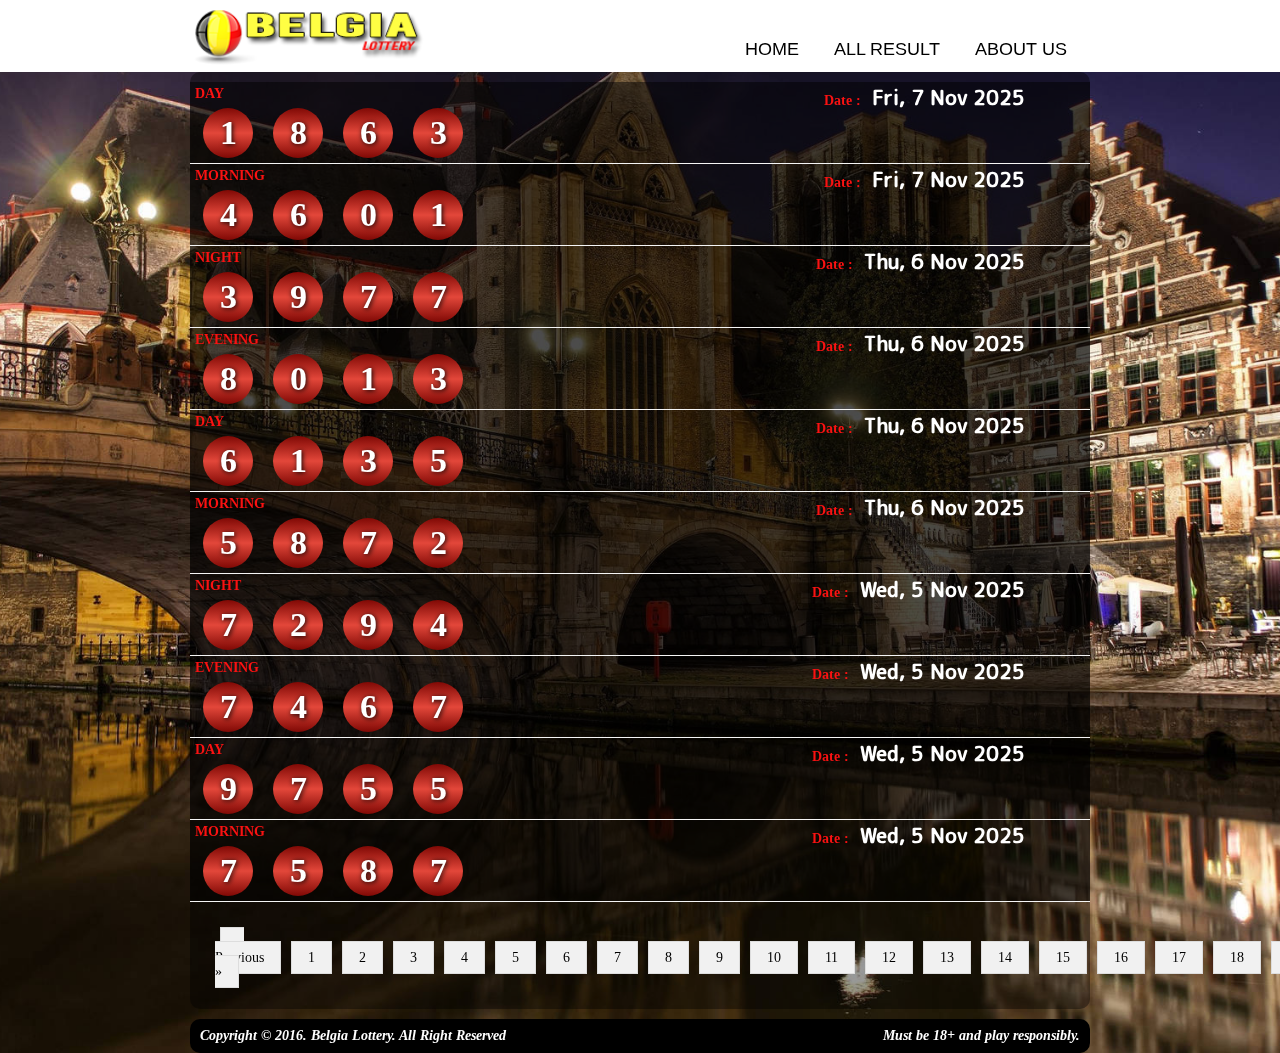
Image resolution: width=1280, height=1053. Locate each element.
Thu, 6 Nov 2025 (944, 261)
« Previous (239, 950)
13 (947, 957)
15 (1063, 957)
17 (1179, 957)
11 (831, 957)
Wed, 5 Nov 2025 (942, 589)
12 (889, 957)
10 (774, 957)
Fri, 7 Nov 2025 (948, 97)
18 (1237, 957)
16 (1121, 957)
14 (1005, 957)
